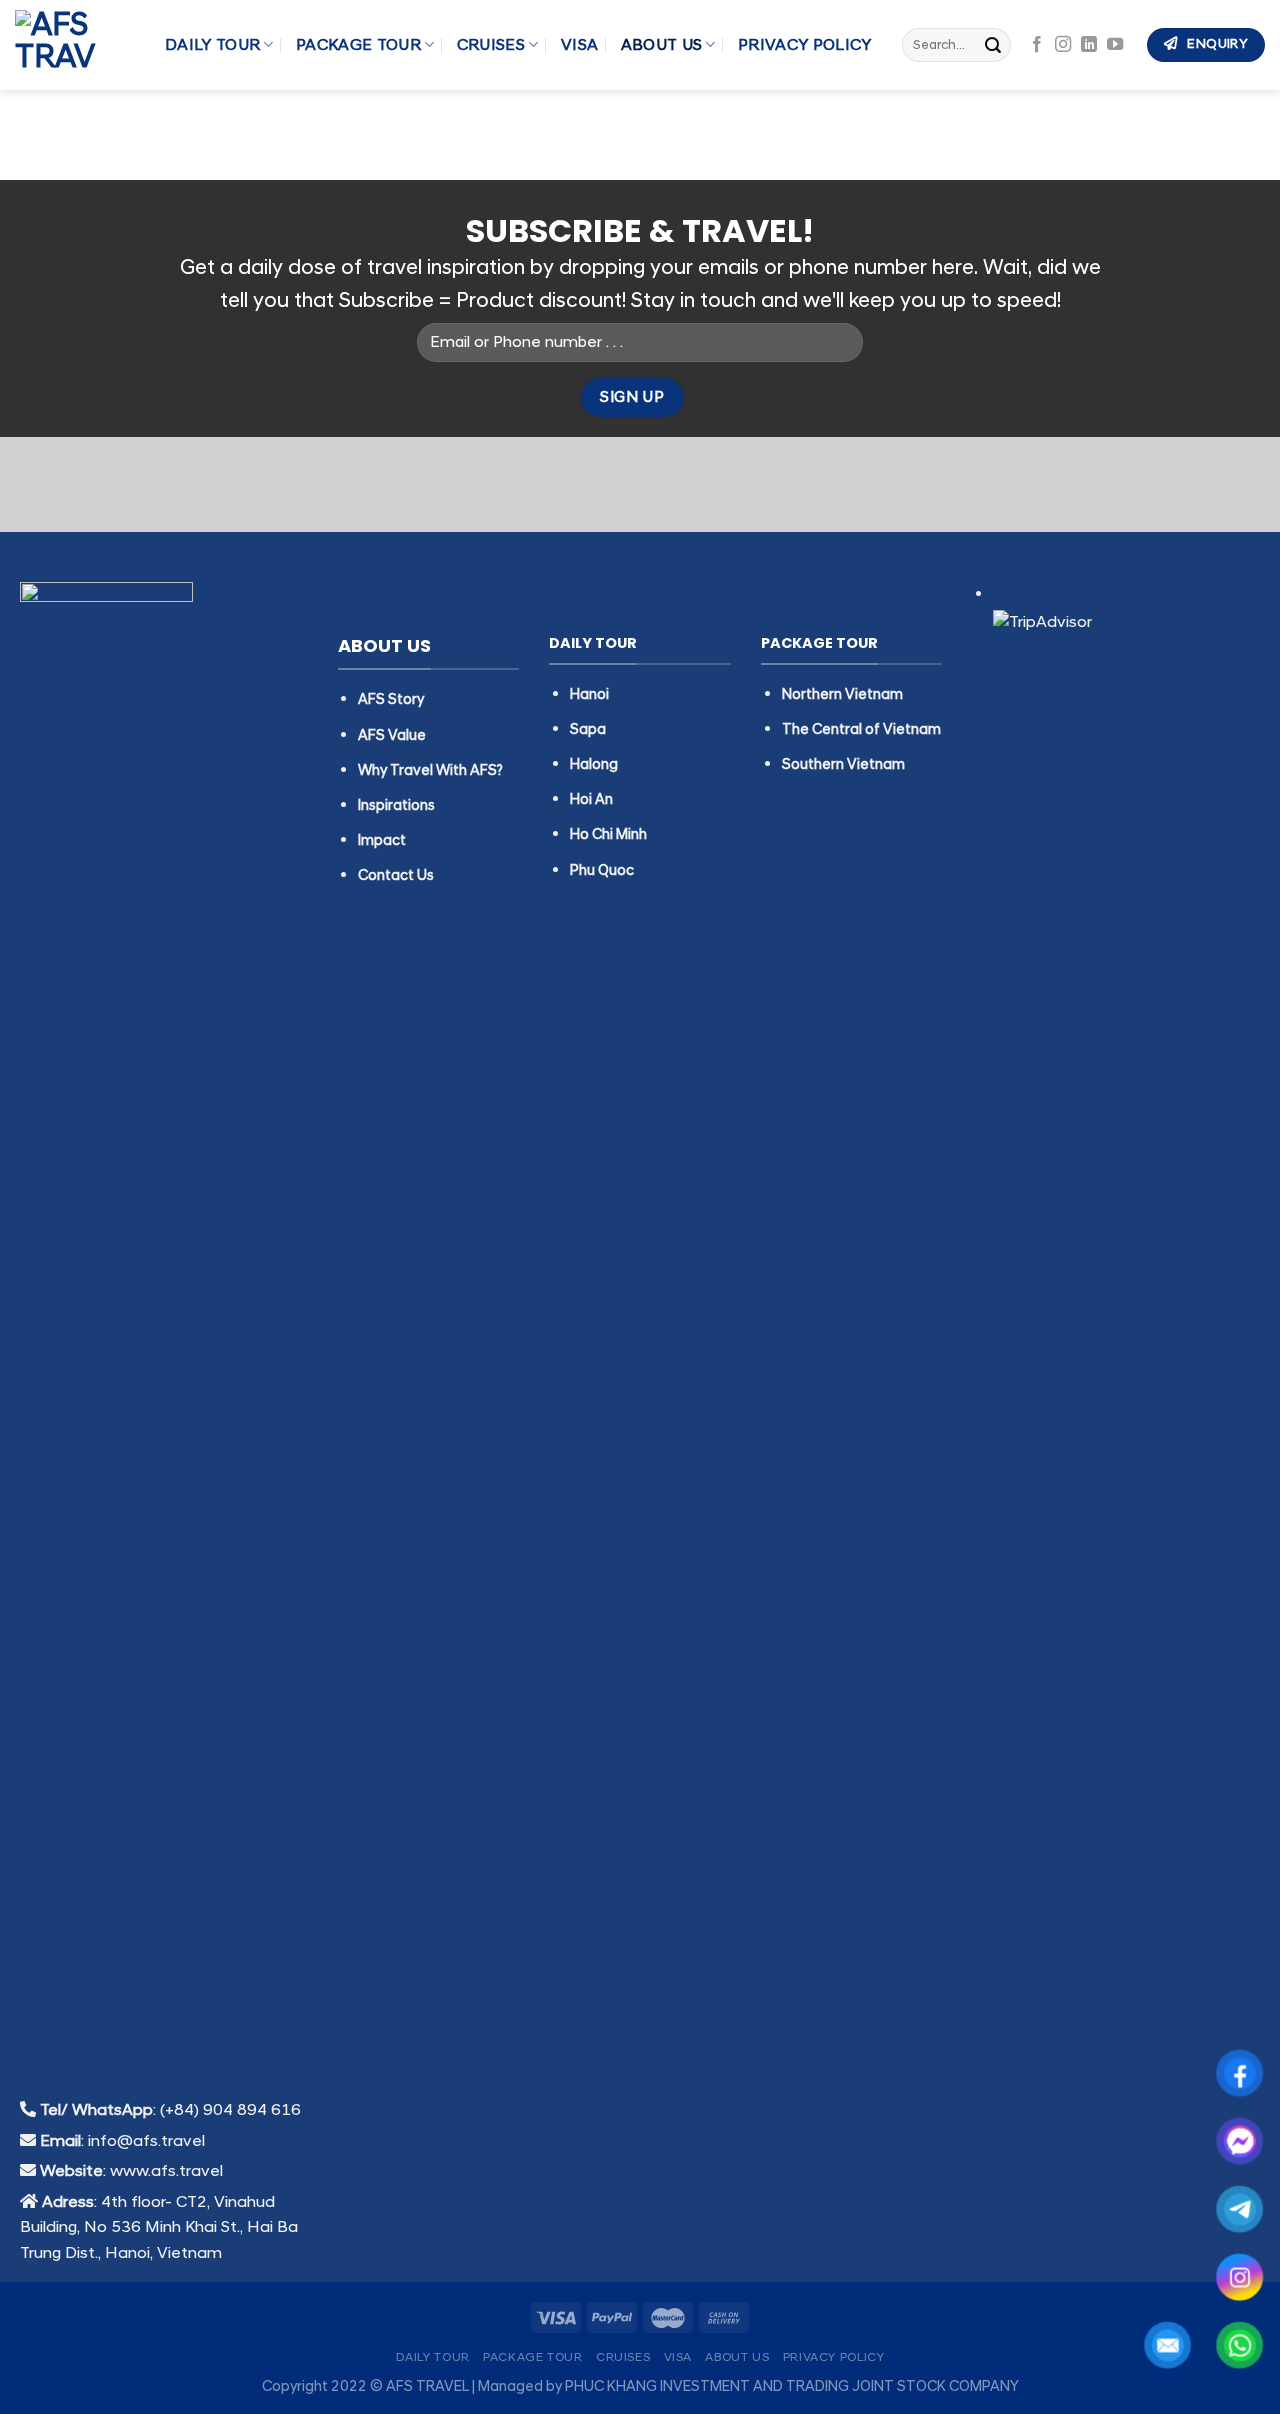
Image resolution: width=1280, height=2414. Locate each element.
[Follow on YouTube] (1115, 45)
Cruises (491, 45)
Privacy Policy (804, 45)
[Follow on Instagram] (1063, 45)
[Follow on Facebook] (1037, 45)
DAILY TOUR (212, 45)
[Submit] (993, 45)
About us (662, 45)
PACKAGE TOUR (358, 45)
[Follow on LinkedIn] (1089, 45)
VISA (579, 45)
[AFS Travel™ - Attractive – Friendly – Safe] (75, 45)
